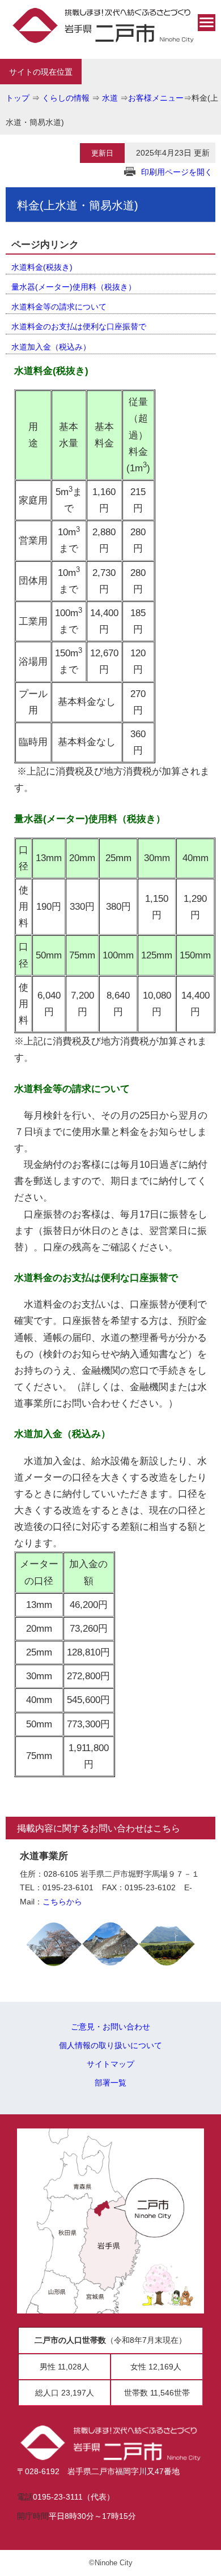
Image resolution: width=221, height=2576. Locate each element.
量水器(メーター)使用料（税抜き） (74, 287)
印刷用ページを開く (177, 172)
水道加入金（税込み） (51, 347)
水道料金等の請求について (59, 307)
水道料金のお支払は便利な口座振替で (79, 326)
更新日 (102, 153)
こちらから (62, 1902)
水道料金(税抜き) (42, 267)
